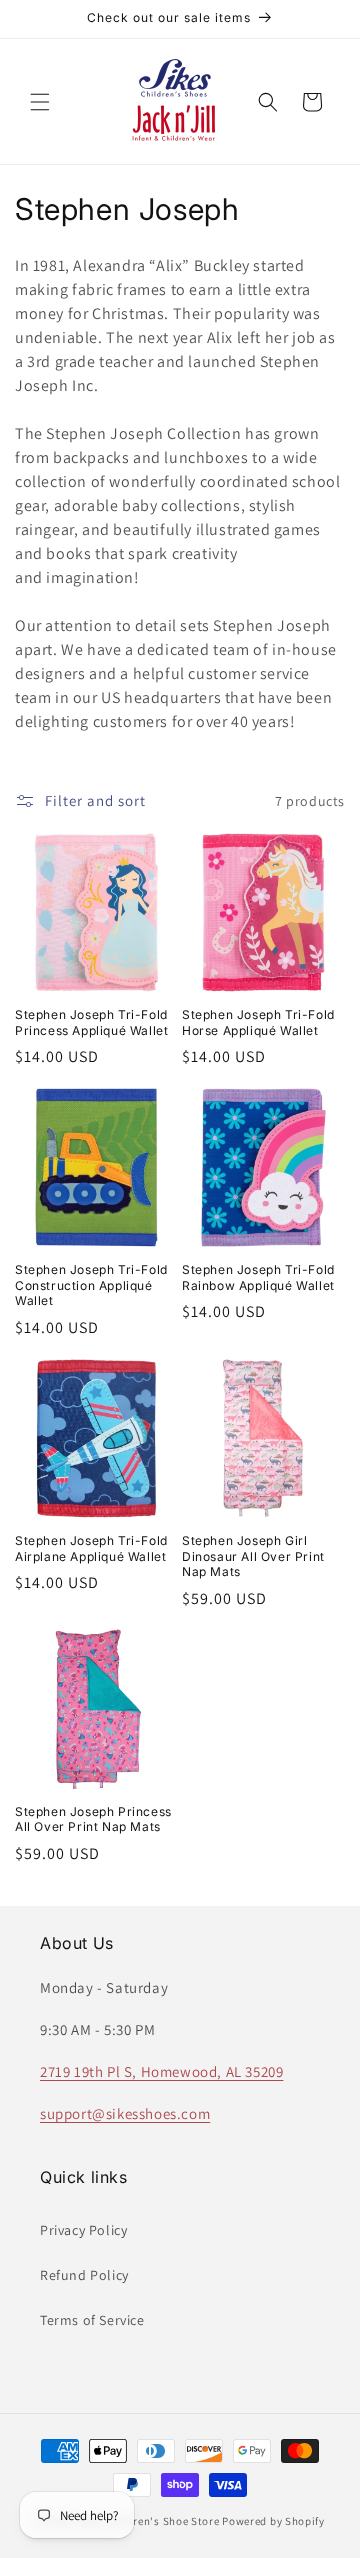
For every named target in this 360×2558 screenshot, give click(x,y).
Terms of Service (92, 2320)
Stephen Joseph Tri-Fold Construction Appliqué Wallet (91, 1285)
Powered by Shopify (273, 2521)
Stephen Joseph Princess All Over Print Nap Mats (93, 1819)
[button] (40, 102)
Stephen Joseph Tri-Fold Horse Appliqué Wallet (258, 1022)
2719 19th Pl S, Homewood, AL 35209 (161, 2071)
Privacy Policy (83, 2230)
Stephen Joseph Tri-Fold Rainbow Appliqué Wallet (258, 1277)
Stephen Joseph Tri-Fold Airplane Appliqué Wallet (91, 1548)
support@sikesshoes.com (125, 2113)
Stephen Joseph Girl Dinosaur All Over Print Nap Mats (253, 1556)
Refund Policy (84, 2275)
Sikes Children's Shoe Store (148, 2521)
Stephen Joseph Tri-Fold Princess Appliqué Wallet (91, 1022)
